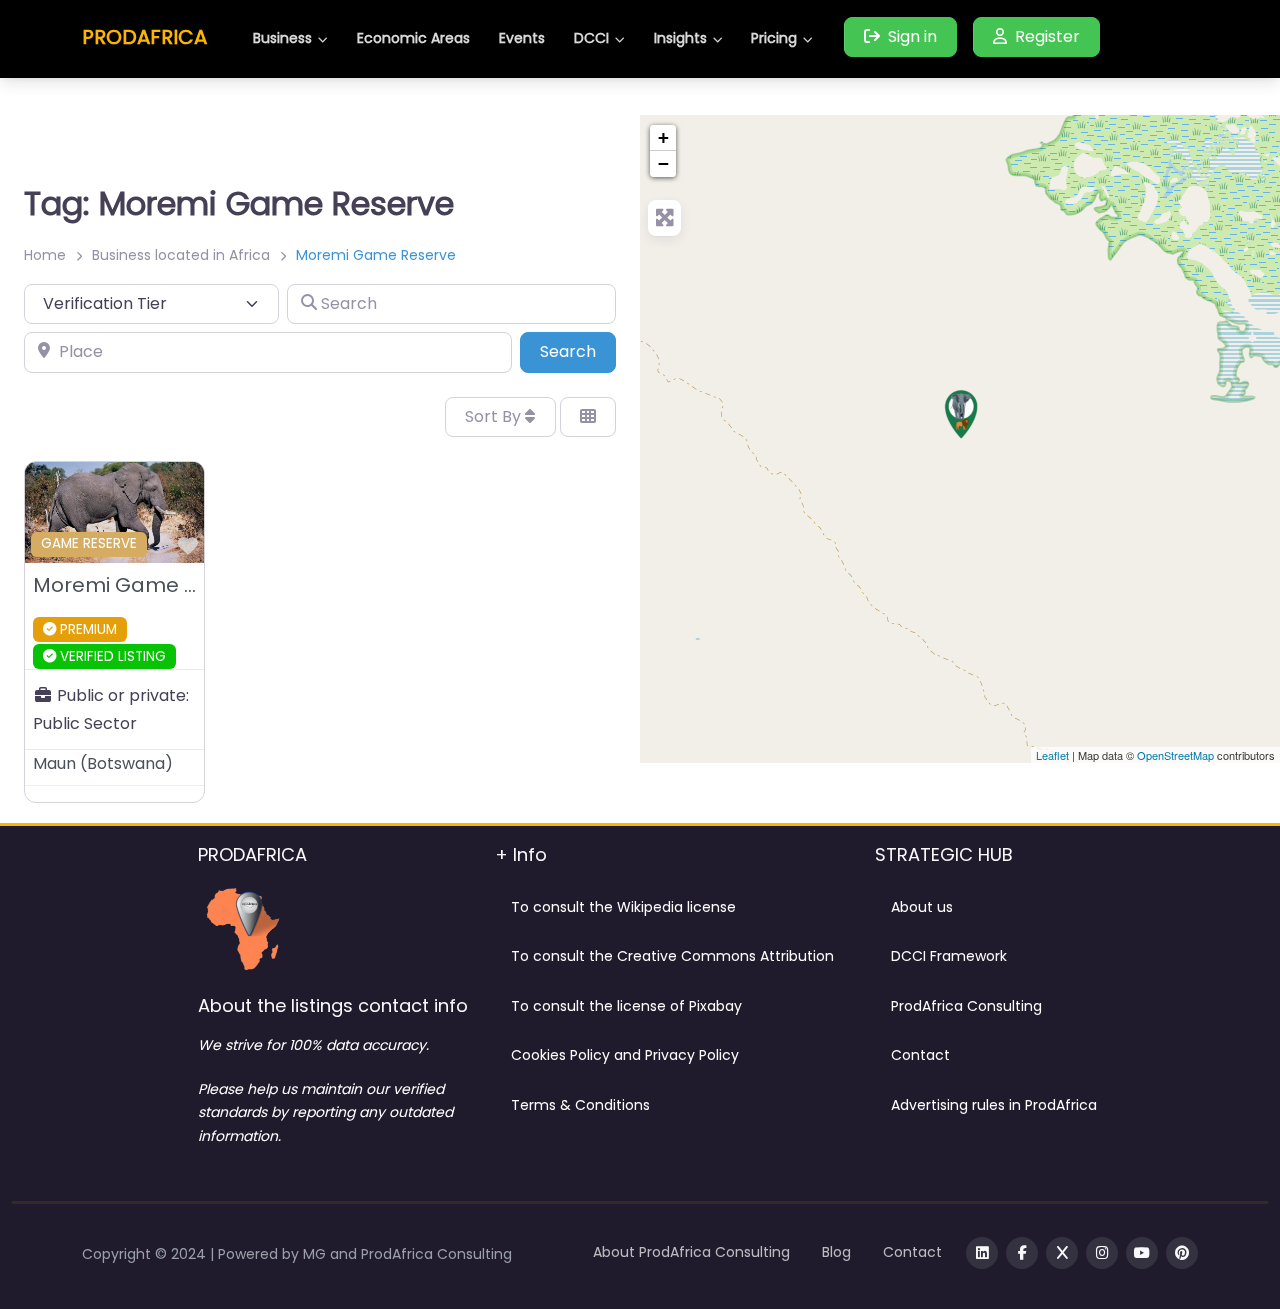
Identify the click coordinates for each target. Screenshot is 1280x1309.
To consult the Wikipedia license (623, 907)
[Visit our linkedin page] (982, 1253)
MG (316, 1254)
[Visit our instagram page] (1102, 1253)
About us (922, 907)
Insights (680, 38)
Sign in (912, 36)
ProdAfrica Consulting (966, 1006)
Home (45, 255)
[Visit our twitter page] (1062, 1253)
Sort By (495, 416)
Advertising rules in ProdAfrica (994, 1105)
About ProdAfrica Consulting (691, 1252)
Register (1047, 36)
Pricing (774, 38)
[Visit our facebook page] (1022, 1253)
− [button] (663, 163)
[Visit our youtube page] (1142, 1253)
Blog (836, 1252)
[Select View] (588, 417)
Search (578, 351)
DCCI (591, 38)
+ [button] (663, 137)
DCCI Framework (949, 956)
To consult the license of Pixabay (626, 1006)
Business (282, 38)
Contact (920, 1055)
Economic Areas (413, 38)
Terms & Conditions (580, 1105)
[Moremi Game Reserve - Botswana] (961, 414)
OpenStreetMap (1175, 755)
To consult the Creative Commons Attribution (672, 956)
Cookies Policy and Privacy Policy (625, 1055)
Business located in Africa (181, 255)
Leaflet (1052, 755)
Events (522, 38)
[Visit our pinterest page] (1182, 1253)
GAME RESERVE (89, 543)
